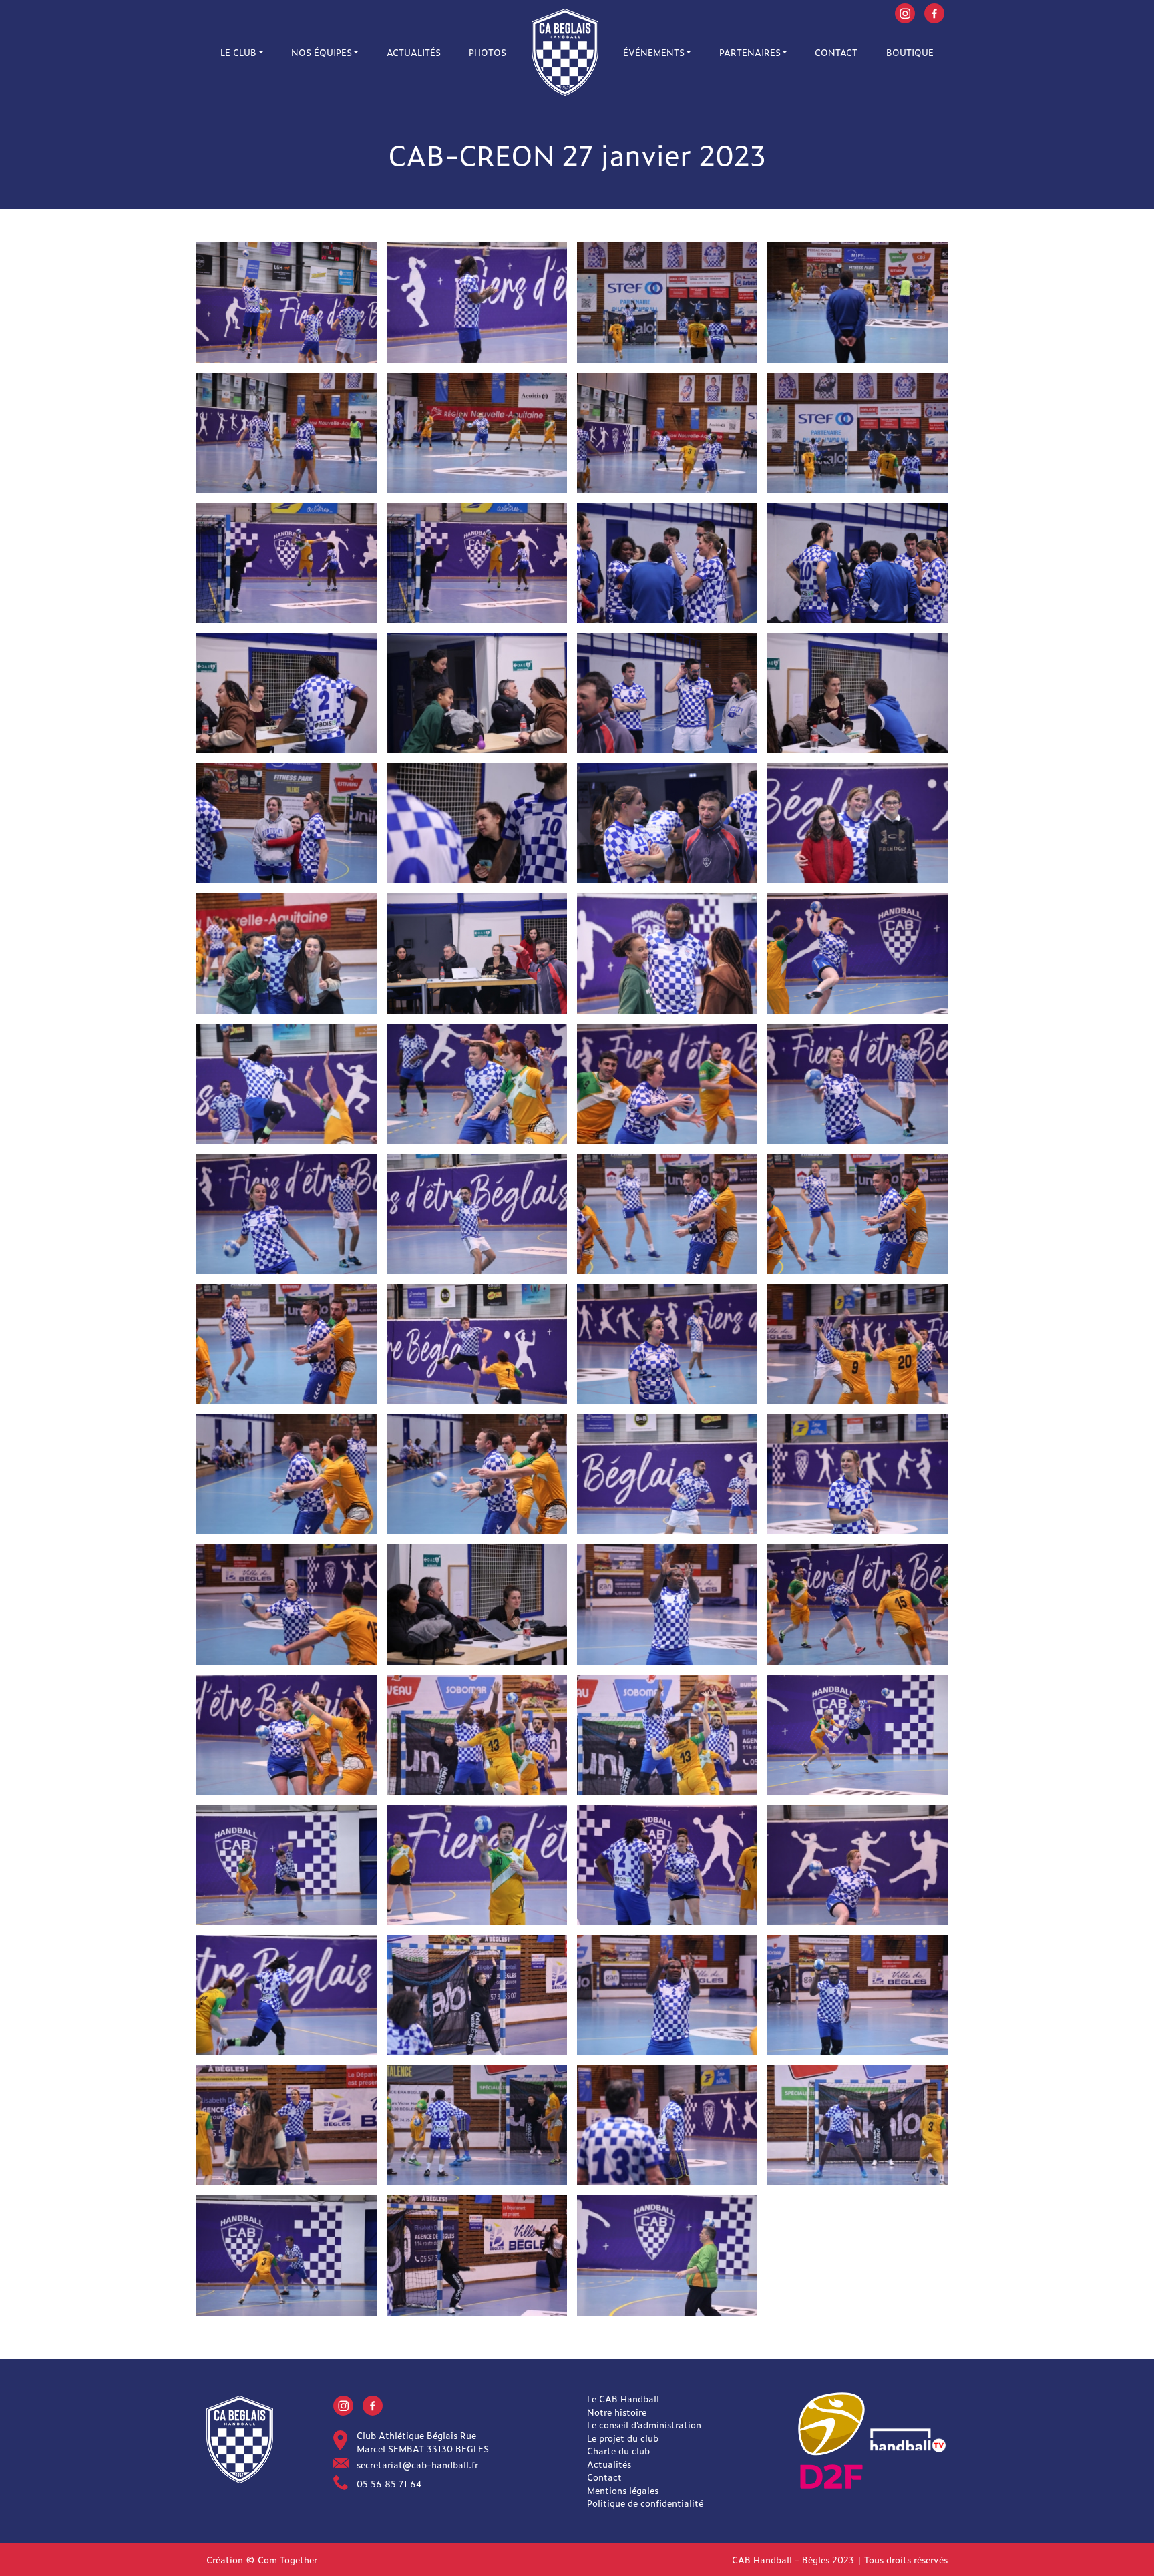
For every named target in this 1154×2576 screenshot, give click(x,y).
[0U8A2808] (477, 1733)
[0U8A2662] (477, 1993)
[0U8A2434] (477, 2124)
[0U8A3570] (667, 301)
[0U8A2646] (477, 1863)
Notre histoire (617, 2412)
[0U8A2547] (667, 2254)
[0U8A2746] (857, 1733)
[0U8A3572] (477, 301)
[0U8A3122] (477, 952)
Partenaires (750, 52)
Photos (488, 52)
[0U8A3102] (286, 952)
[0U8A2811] (667, 1733)
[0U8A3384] (286, 561)
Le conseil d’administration (644, 2425)
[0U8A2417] (667, 2124)
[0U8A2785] (286, 1733)
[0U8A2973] (667, 1082)
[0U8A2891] (286, 1473)
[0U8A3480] (857, 301)
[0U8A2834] (477, 1603)
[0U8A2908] (857, 1212)
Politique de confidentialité (645, 2503)
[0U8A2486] (286, 2254)
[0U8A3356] (857, 561)
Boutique (910, 52)
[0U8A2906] (286, 1342)
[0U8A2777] (857, 1603)
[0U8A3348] (286, 691)
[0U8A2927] (477, 1212)
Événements (654, 52)
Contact (836, 52)
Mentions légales (623, 2490)
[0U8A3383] (477, 561)
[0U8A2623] (286, 1993)
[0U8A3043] (286, 1082)
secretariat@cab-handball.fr (417, 2465)
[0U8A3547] (286, 431)
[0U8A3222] (477, 822)
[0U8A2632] (667, 1863)
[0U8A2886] (477, 1473)
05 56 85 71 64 (389, 2484)
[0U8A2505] (857, 1993)
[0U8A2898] (477, 1342)
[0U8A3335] (477, 691)
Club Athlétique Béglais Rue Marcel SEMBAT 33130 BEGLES (423, 2442)
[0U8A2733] (857, 1863)
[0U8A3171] (857, 822)
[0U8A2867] (857, 1473)
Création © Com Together (262, 2560)
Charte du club (618, 2451)
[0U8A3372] (667, 561)
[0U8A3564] (857, 431)
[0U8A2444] (286, 2124)
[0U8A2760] (667, 1603)
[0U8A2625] (477, 2254)
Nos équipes (322, 52)
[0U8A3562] (667, 431)
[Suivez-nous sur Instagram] (905, 12)
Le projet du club (623, 2438)
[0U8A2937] (857, 1082)
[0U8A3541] (477, 431)
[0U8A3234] (857, 691)
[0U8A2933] (286, 1212)
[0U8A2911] (857, 1342)
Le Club (238, 52)
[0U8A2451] (857, 2124)
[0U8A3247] (286, 822)
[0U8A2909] (667, 1212)
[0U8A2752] (286, 1863)
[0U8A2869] (667, 1473)
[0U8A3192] (667, 822)
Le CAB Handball (623, 2399)
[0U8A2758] (667, 1993)
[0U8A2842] (286, 1603)
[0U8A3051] (857, 952)
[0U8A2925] (667, 1342)
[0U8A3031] (477, 1082)
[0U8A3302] (667, 691)
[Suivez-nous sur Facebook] (934, 12)
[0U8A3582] (286, 301)
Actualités (414, 52)
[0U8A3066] (667, 952)
